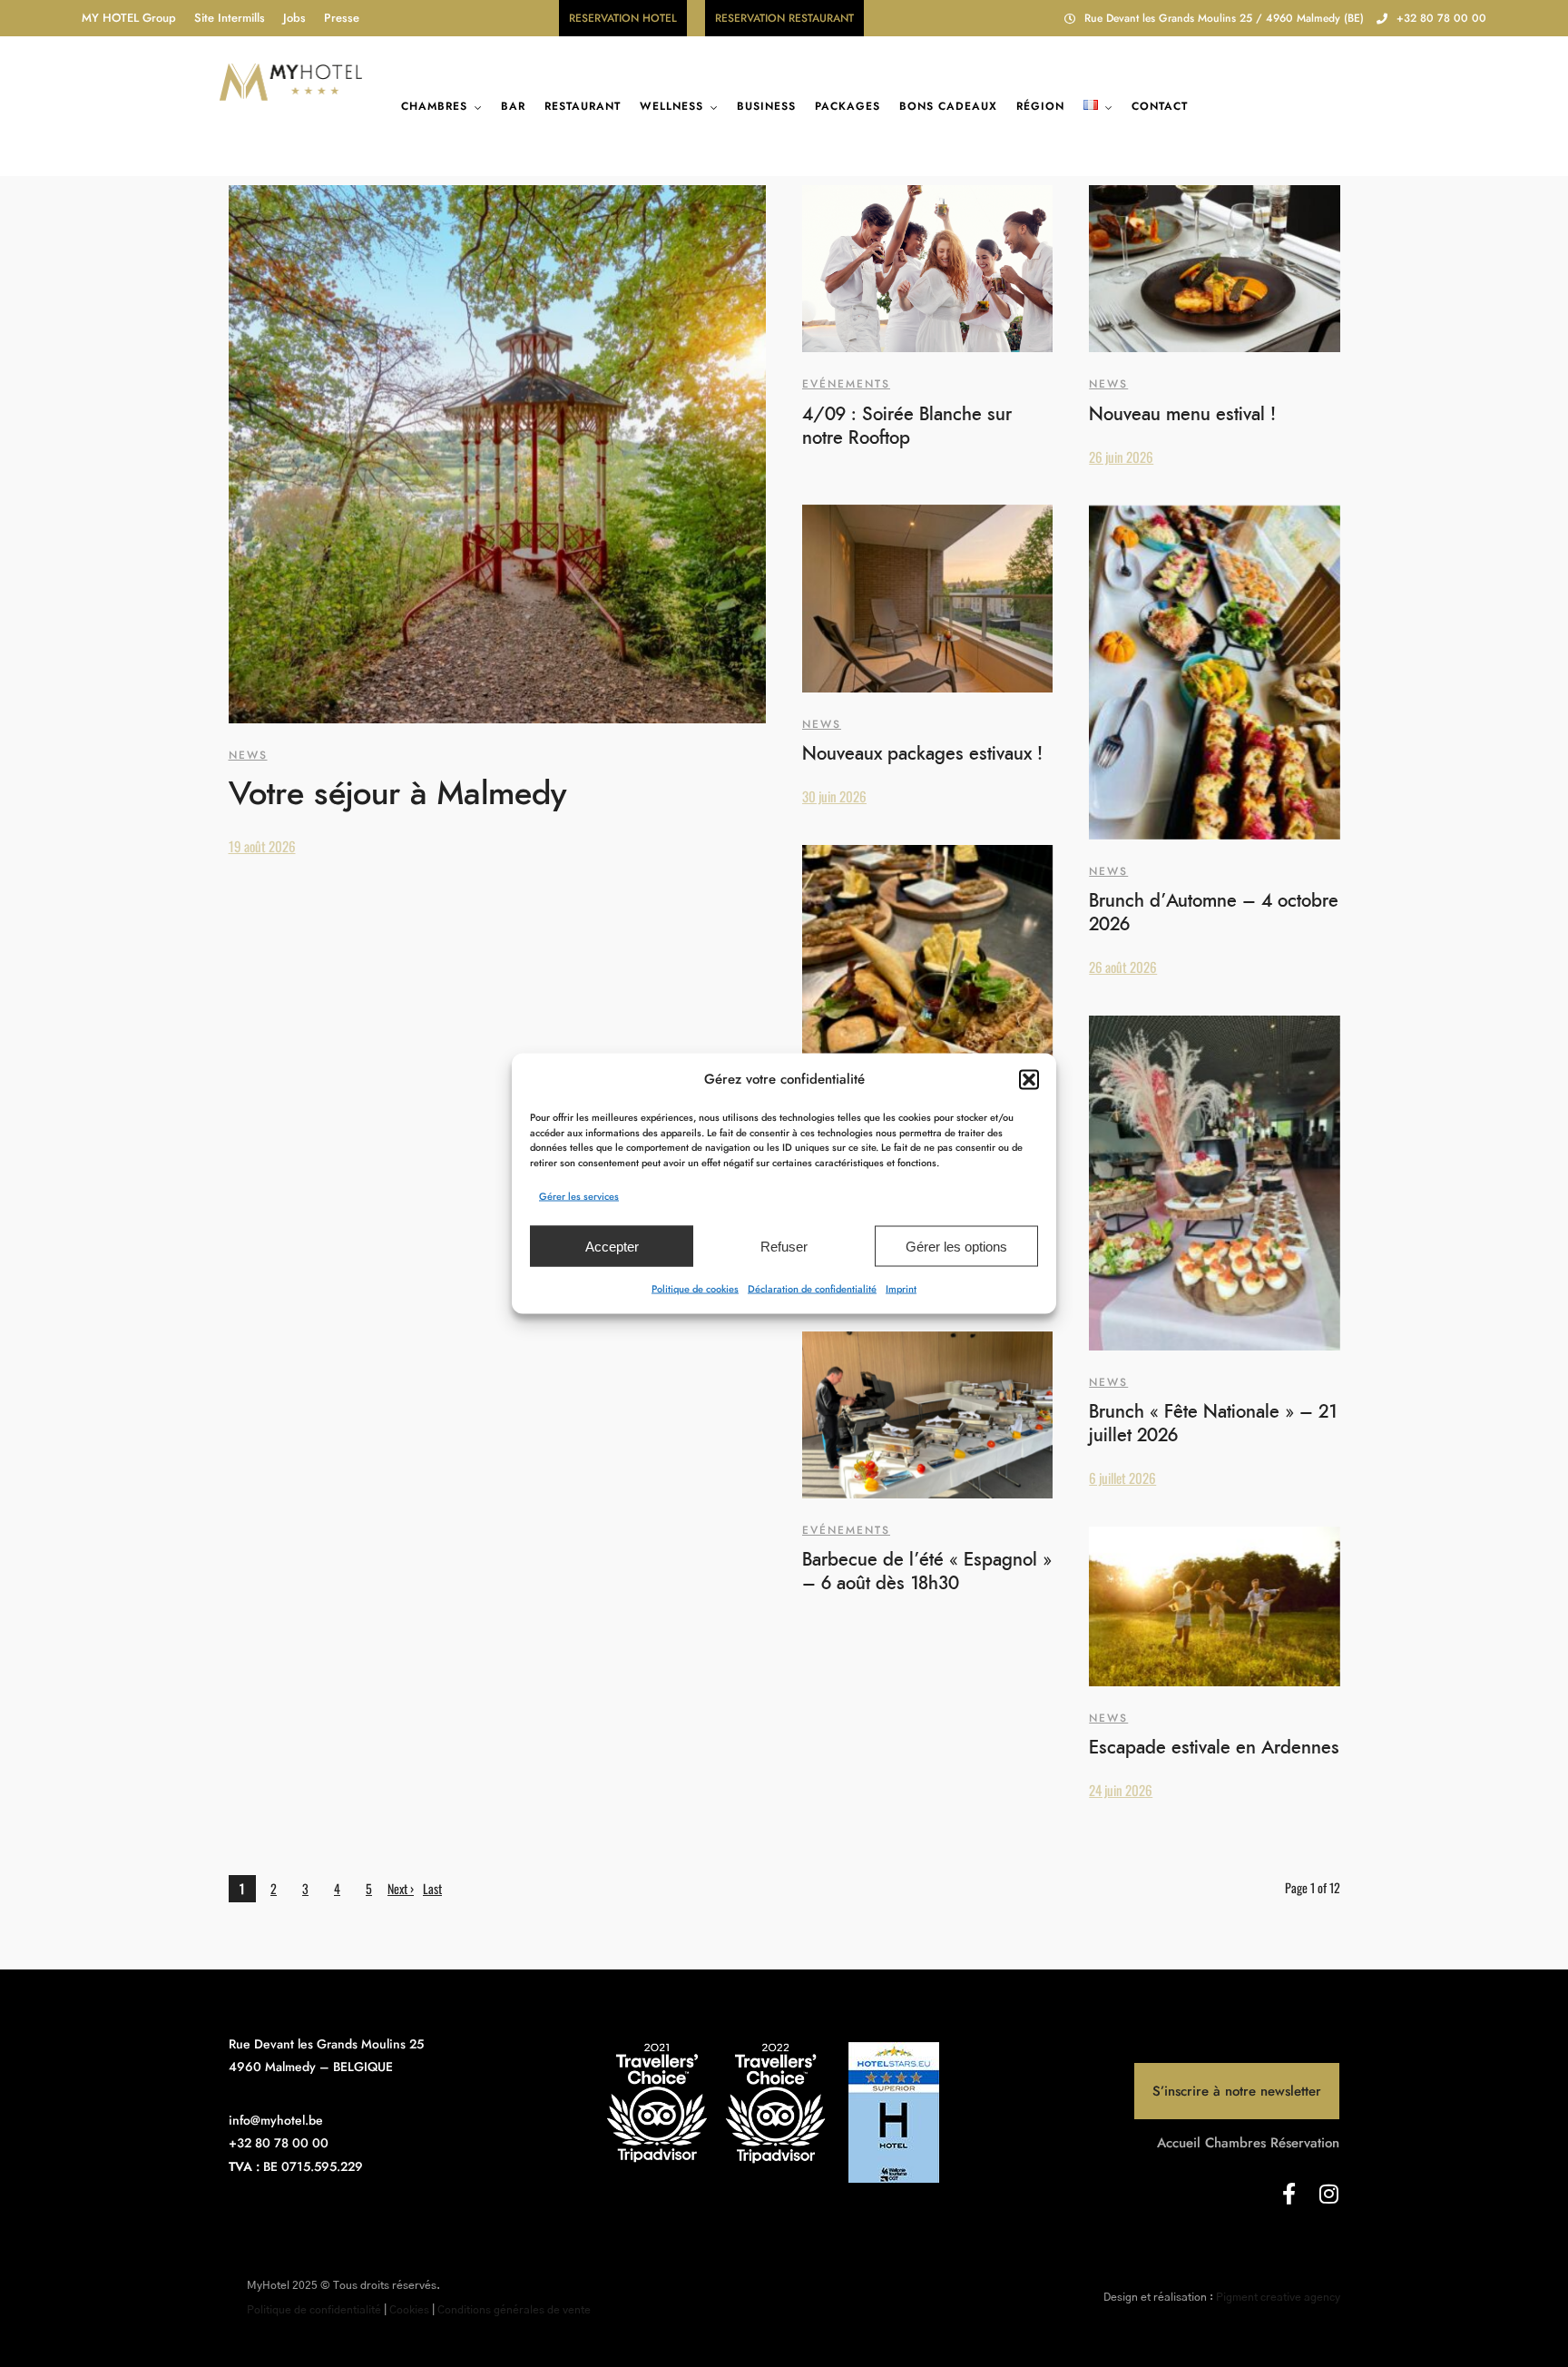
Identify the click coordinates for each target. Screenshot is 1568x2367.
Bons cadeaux (948, 106)
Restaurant (583, 106)
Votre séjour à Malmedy (397, 794)
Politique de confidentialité (314, 2310)
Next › (401, 1888)
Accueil (1179, 2143)
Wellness (671, 106)
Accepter (612, 1246)
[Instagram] (1328, 2194)
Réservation (1305, 2143)
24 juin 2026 (1121, 1790)
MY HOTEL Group (129, 18)
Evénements (846, 384)
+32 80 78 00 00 (1441, 18)
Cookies (409, 2310)
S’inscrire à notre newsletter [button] (1237, 2091)
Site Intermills (230, 18)
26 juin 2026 (1121, 457)
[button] (1029, 1079)
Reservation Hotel (623, 18)
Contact (1160, 106)
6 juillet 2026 (1122, 1478)
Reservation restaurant (784, 18)
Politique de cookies (695, 1289)
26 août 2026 (1123, 967)
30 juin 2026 (834, 796)
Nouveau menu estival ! (1182, 415)
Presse (342, 18)
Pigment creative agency (1278, 2297)
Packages (848, 106)
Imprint (901, 1289)
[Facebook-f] (1289, 2194)
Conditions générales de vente (514, 2310)
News (248, 755)
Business (766, 106)
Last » (432, 1891)
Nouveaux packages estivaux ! (922, 754)
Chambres (434, 106)
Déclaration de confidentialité (812, 1289)
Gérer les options (956, 1246)
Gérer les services (579, 1196)
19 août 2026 (262, 846)
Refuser (784, 1246)
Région (1040, 106)
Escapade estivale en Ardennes (1214, 1748)
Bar (513, 106)
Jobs (294, 18)
